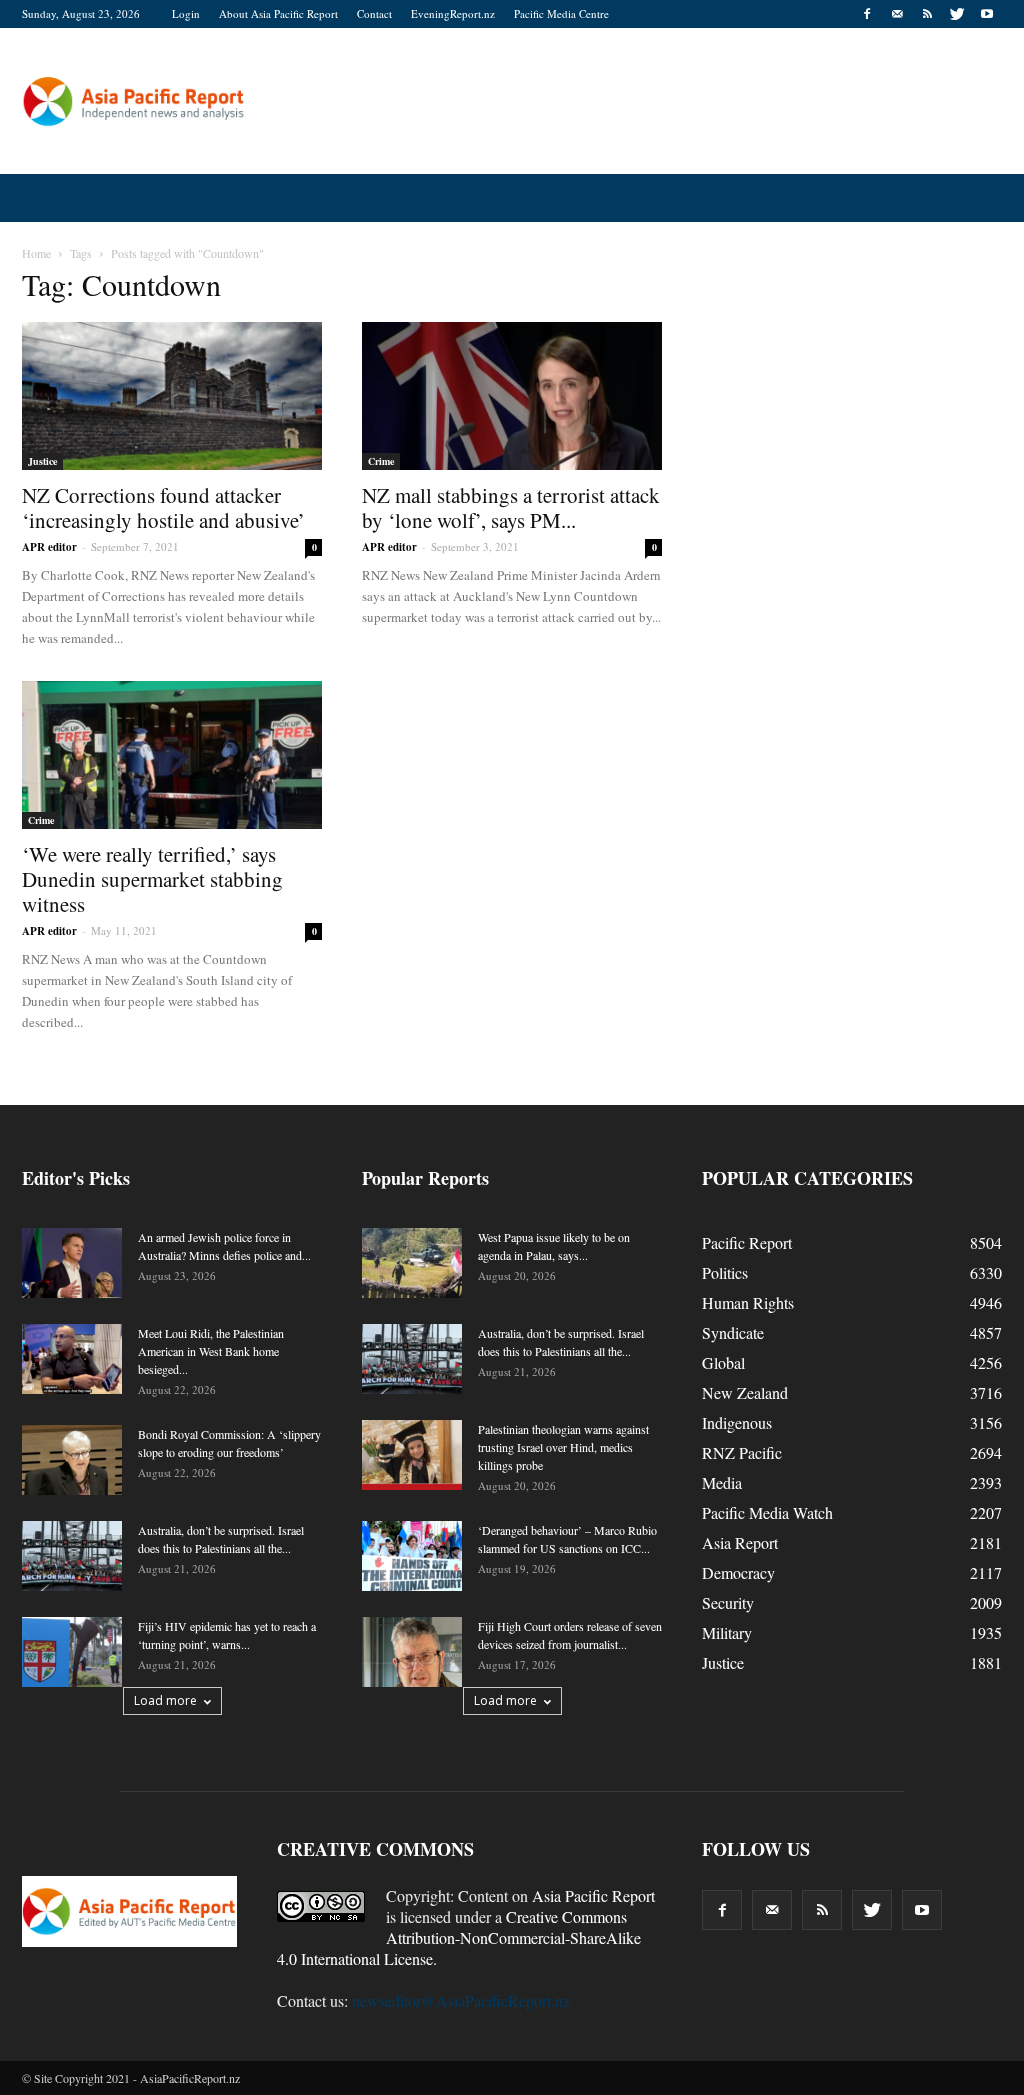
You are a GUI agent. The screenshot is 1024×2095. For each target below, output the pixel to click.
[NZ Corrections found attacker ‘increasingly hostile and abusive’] (172, 396)
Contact (374, 13)
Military (727, 1632)
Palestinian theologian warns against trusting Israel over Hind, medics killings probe (563, 1447)
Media (722, 1482)
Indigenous (737, 1422)
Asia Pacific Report (593, 1895)
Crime (381, 461)
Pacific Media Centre (561, 13)
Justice (42, 461)
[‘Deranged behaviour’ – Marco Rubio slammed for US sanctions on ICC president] (412, 1556)
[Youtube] (987, 14)
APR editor (49, 547)
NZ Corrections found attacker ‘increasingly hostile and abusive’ (163, 507)
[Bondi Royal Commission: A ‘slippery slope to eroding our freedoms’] (72, 1460)
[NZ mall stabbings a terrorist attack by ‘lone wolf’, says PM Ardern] (512, 396)
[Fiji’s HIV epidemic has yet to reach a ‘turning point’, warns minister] (72, 1652)
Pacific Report (747, 1242)
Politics (725, 1272)
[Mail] (897, 14)
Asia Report (740, 1542)
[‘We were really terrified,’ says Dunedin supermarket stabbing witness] (172, 755)
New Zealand (745, 1392)
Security (728, 1602)
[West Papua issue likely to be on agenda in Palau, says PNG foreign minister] (412, 1263)
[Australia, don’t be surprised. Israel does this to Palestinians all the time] (72, 1556)
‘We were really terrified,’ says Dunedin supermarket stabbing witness (152, 879)
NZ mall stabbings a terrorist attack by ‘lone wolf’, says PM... (511, 507)
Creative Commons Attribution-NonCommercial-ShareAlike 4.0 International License (459, 1937)
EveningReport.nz (453, 13)
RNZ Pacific (742, 1452)
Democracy (738, 1572)
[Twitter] (957, 14)
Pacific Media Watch (767, 1512)
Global (723, 1362)
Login (186, 13)
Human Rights (748, 1302)
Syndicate (733, 1332)
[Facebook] (867, 14)
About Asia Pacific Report (278, 13)
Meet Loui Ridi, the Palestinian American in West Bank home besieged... (211, 1351)
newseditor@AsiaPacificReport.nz (461, 2000)
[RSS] (927, 14)
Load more (165, 1700)
